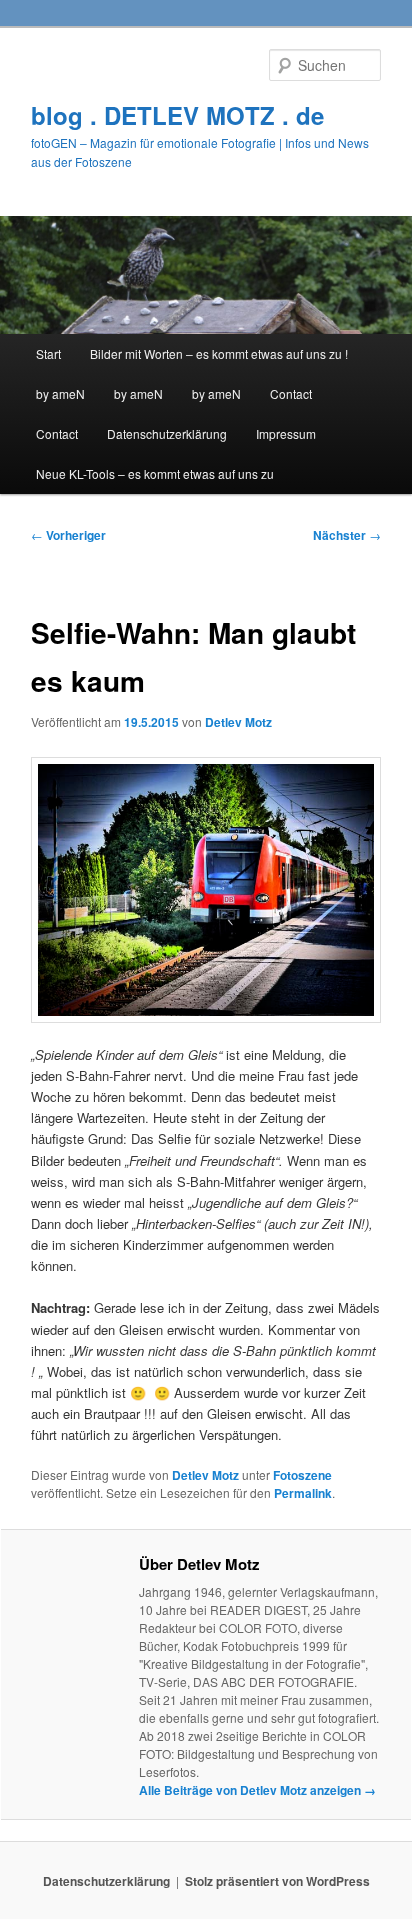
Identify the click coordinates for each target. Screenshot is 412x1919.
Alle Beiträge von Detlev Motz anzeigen (257, 1790)
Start (48, 353)
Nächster (347, 535)
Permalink (303, 1493)
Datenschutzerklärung (167, 433)
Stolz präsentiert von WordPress (277, 1881)
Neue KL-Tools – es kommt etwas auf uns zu (155, 473)
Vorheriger (68, 535)
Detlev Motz (238, 722)
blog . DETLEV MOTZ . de (177, 115)
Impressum (286, 433)
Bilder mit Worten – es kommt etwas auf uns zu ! (219, 353)
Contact (291, 393)
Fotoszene (302, 1475)
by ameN (60, 393)
